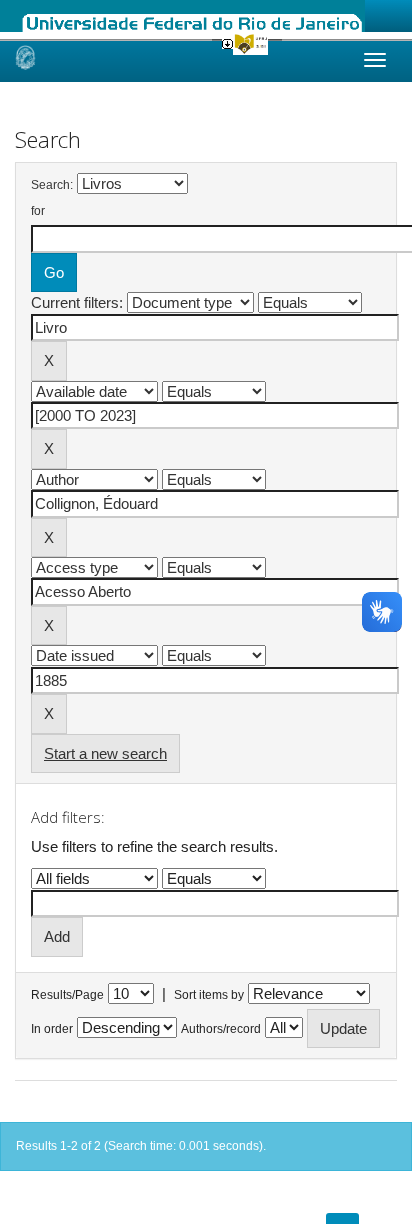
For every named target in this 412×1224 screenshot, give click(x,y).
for (38, 211)
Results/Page (67, 995)
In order (52, 1029)
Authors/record (221, 1029)
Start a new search (105, 753)
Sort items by (209, 995)
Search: (52, 185)
